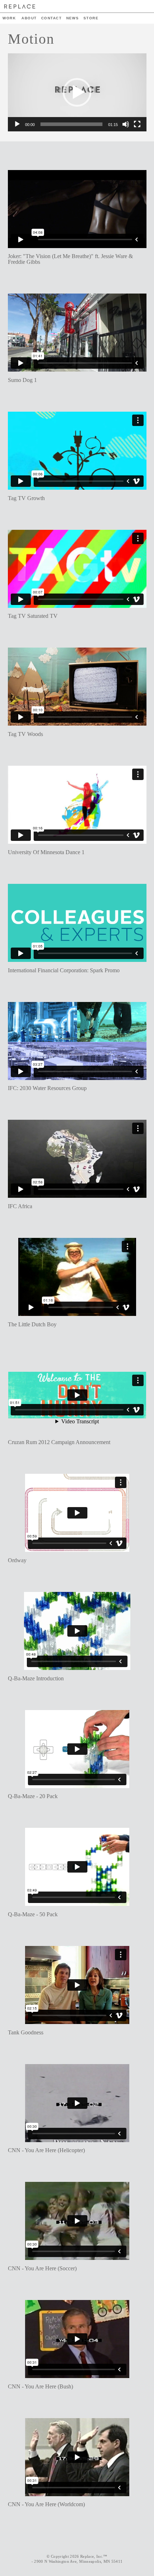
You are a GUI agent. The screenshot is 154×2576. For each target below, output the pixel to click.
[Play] (17, 124)
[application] (77, 92)
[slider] (71, 124)
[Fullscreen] (137, 124)
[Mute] (126, 124)
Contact (51, 18)
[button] (77, 92)
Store (91, 18)
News (73, 18)
